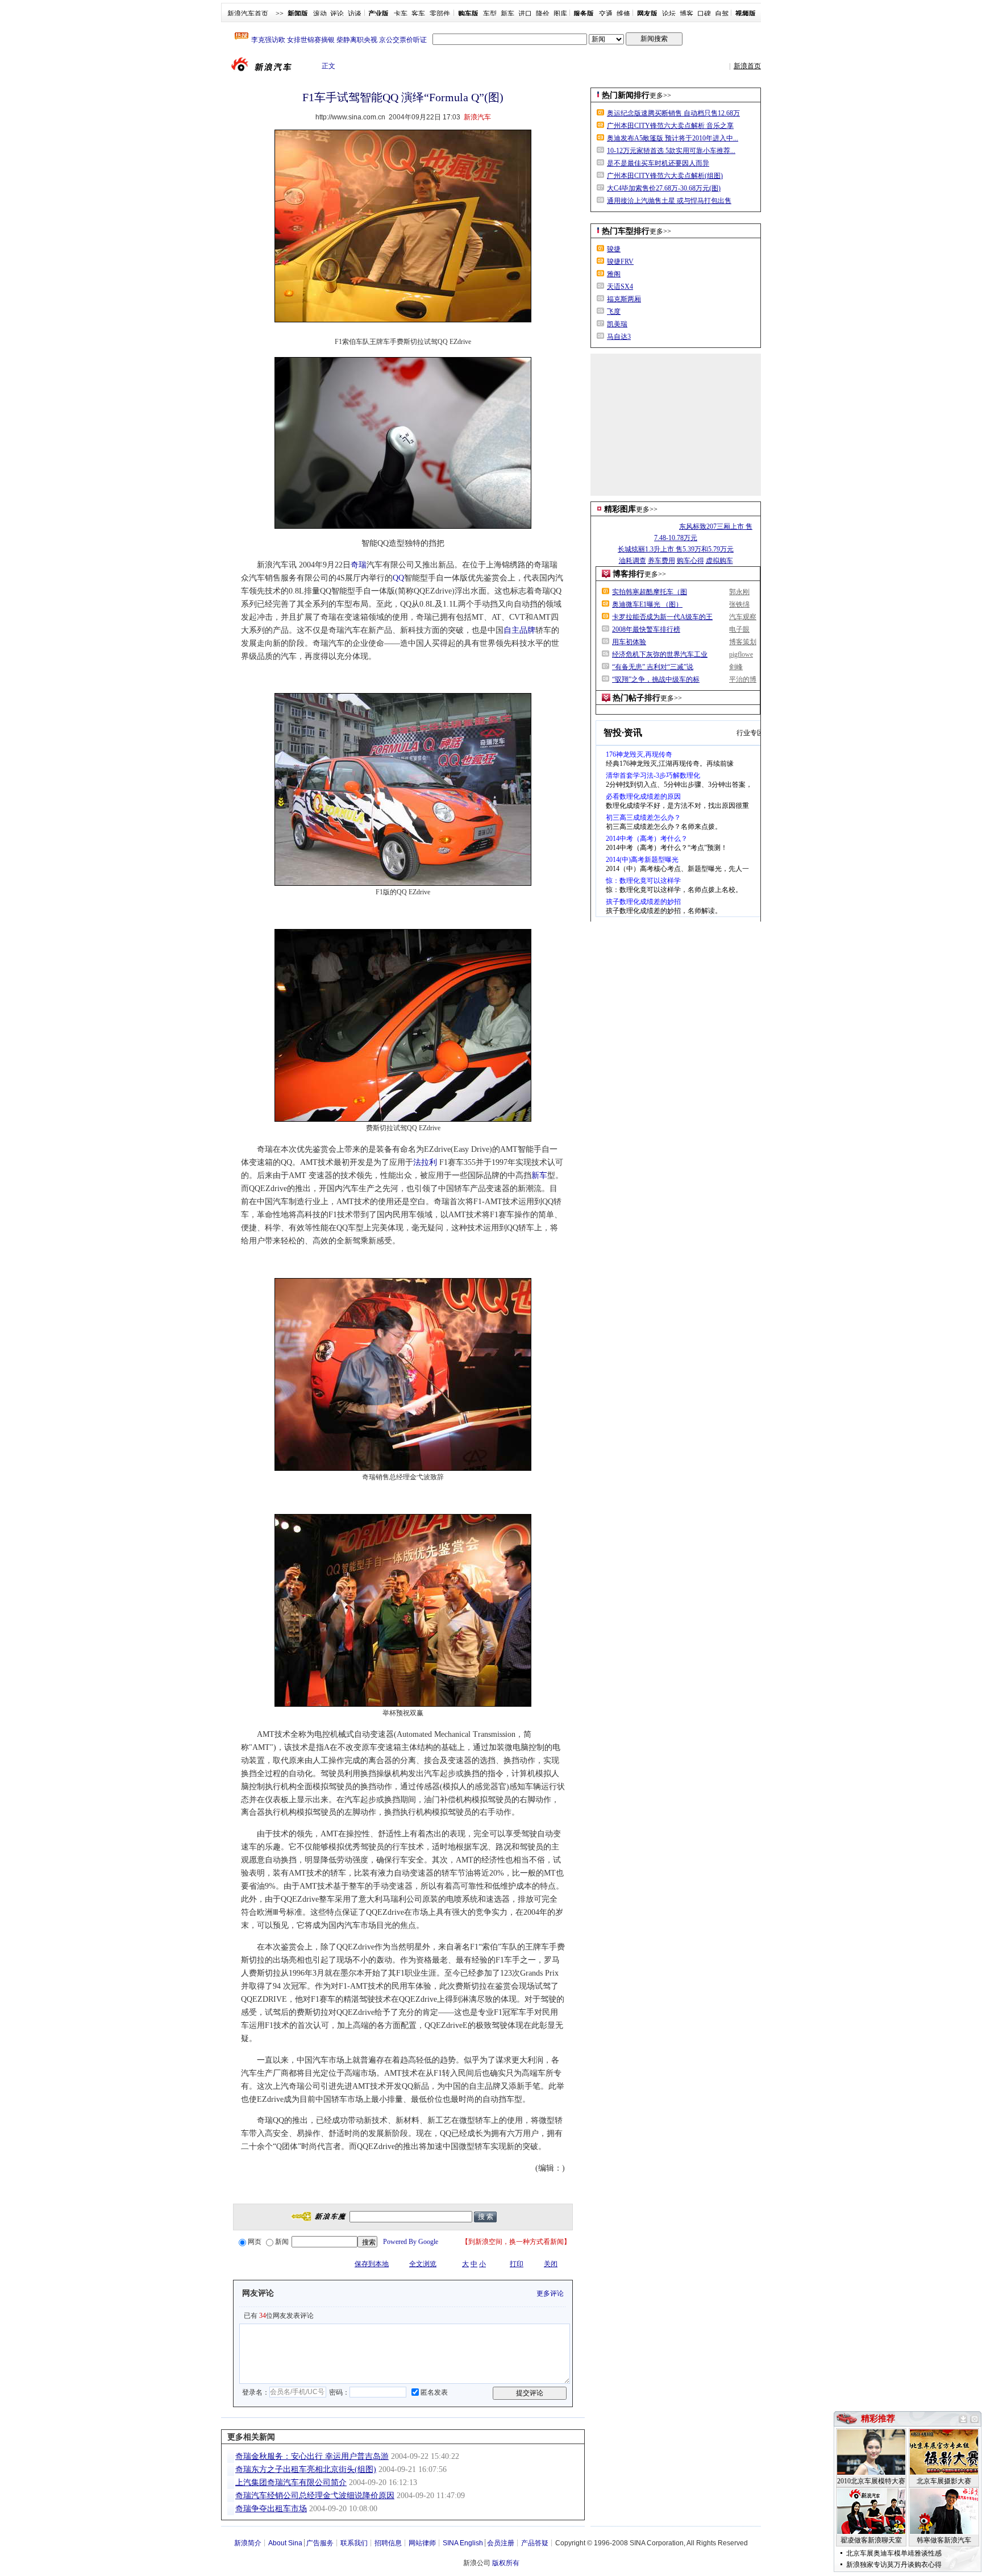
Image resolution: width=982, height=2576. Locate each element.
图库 (560, 14)
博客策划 (743, 642)
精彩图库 (620, 509)
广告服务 (320, 2543)
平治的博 (743, 679)
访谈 (355, 14)
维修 (623, 14)
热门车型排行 (626, 231)
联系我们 (354, 2543)
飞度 (614, 312)
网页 (255, 2242)
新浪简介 (248, 2543)
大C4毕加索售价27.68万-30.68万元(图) (664, 188)
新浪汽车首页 (248, 14)
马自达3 (619, 337)
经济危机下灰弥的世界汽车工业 (660, 654)
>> (280, 14)
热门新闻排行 (626, 95)
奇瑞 (359, 565)
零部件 (440, 14)
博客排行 (629, 574)
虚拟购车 (719, 561)
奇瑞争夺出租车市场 (271, 2509)
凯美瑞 (617, 324)
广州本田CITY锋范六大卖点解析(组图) (665, 176)
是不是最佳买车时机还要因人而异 (658, 163)
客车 (418, 14)
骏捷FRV (620, 262)
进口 (525, 14)
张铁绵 (739, 604)
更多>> (660, 96)
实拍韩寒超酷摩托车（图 (650, 592)
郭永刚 (739, 592)
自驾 (722, 14)
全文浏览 (423, 2264)
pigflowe (741, 654)
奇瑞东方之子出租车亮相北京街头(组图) (306, 2469)
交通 (606, 14)
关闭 (551, 2264)
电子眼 (739, 629)
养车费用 (661, 561)
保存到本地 (372, 2264)
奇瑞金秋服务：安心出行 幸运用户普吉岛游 (312, 2456)
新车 (507, 14)
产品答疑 (535, 2543)
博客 (686, 14)
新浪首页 (747, 66)
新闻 (282, 2242)
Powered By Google (411, 2242)
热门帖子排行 (636, 698)
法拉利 (425, 1162)
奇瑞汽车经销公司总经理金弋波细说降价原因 (315, 2496)
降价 (543, 14)
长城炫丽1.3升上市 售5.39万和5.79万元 (676, 549)
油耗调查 (633, 561)
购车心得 (690, 561)
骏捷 (614, 249)
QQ (398, 578)
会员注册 (501, 2543)
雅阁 (614, 274)
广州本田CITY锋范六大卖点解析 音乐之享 (670, 126)
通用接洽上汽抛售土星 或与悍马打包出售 (669, 201)
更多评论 (550, 2293)
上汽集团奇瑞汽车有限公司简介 (291, 2482)
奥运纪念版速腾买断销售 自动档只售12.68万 (673, 113)
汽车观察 (743, 617)
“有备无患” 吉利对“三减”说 (653, 667)
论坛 (669, 14)
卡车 (401, 14)
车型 (490, 14)
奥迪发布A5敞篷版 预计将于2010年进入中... (673, 138)
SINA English (463, 2543)
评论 (337, 14)
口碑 (704, 14)
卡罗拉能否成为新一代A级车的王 (662, 617)
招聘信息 (388, 2543)
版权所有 (506, 2563)
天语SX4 (620, 287)
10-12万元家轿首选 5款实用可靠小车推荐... (671, 151)
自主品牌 (519, 630)
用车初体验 (629, 642)
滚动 (320, 14)
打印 (517, 2264)
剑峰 (736, 667)
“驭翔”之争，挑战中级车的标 (656, 679)
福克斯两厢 (624, 299)
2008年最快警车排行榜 (646, 629)
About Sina (285, 2543)
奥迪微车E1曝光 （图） (647, 604)
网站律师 (422, 2543)
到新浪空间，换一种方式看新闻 (516, 2242)
